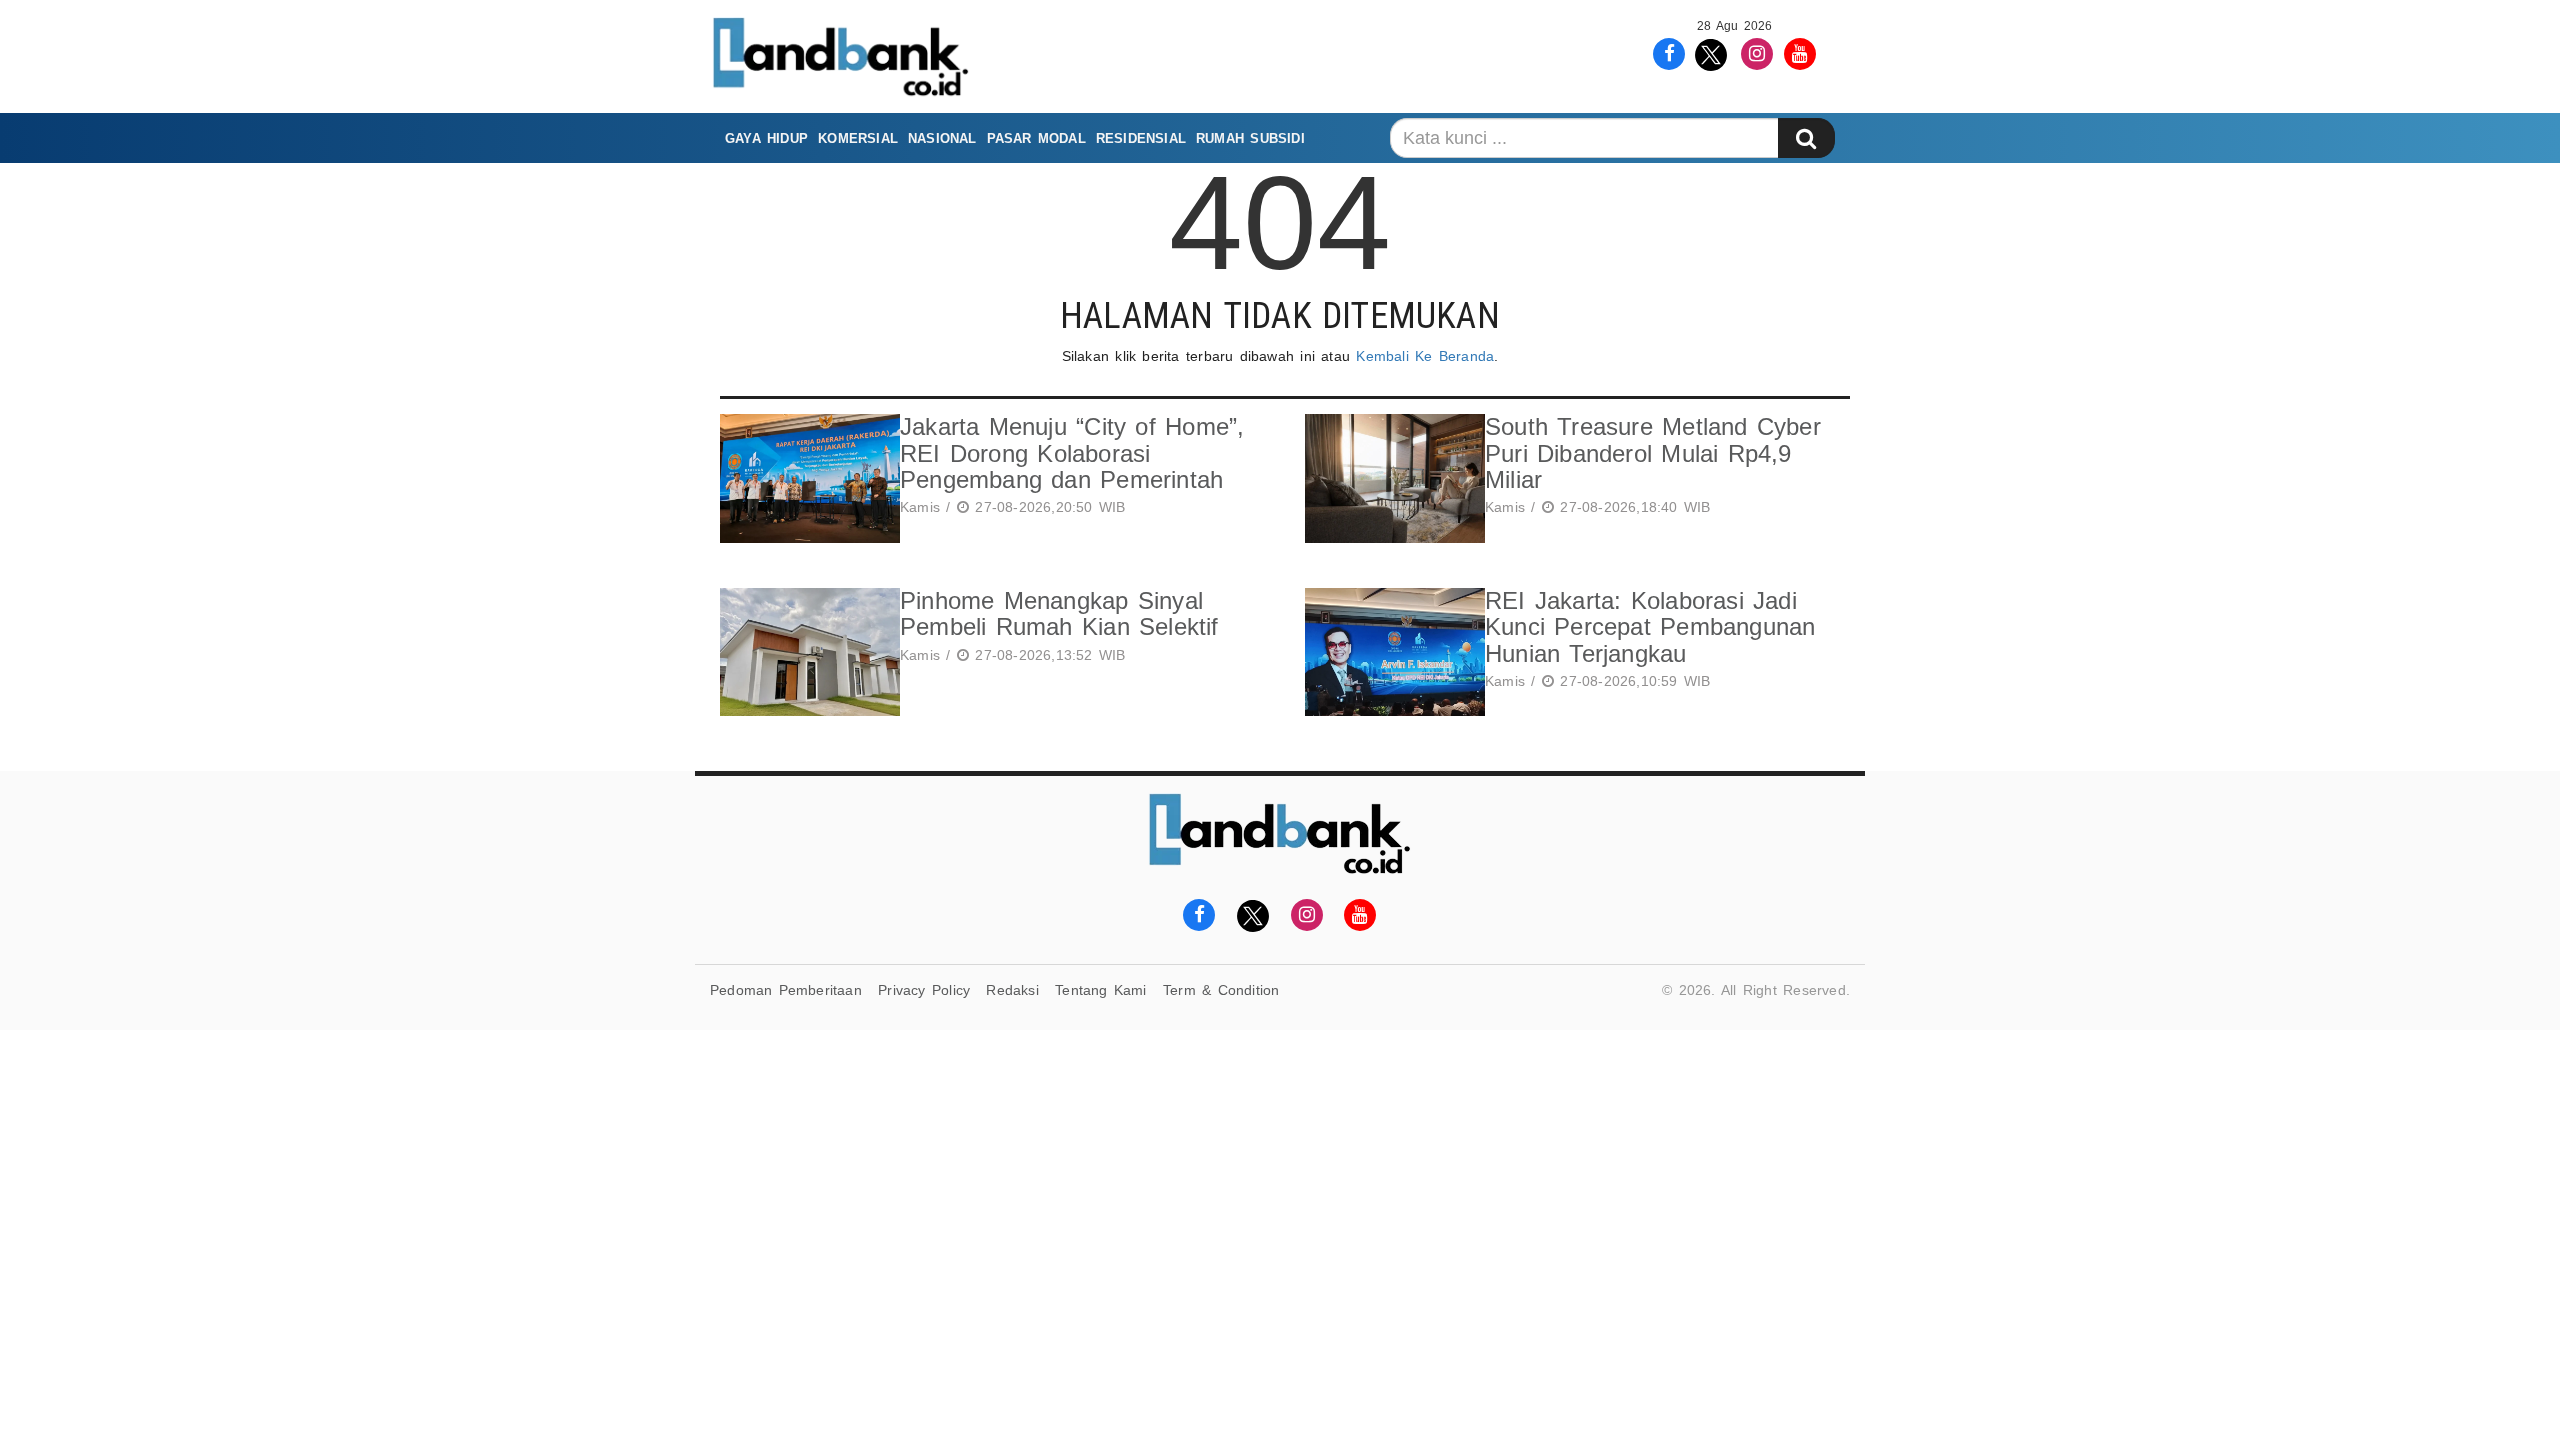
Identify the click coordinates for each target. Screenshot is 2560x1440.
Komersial (858, 138)
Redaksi (1012, 990)
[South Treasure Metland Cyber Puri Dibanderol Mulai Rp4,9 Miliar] (1390, 478)
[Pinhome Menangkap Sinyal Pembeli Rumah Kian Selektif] (805, 652)
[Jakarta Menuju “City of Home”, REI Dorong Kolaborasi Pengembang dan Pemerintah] (805, 478)
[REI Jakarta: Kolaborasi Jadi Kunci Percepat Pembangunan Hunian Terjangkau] (1390, 652)
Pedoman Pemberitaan (786, 990)
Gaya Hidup (766, 138)
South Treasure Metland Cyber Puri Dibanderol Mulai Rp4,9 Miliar (1653, 453)
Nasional (942, 138)
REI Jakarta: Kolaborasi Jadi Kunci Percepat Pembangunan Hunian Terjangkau (1650, 627)
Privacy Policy (924, 990)
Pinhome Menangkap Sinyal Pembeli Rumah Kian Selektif (1059, 613)
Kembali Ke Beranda (1425, 356)
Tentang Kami (1101, 990)
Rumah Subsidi (1250, 138)
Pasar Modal (1036, 138)
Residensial (1141, 138)
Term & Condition (1221, 990)
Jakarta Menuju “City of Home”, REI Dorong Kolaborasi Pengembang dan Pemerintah (1072, 453)
